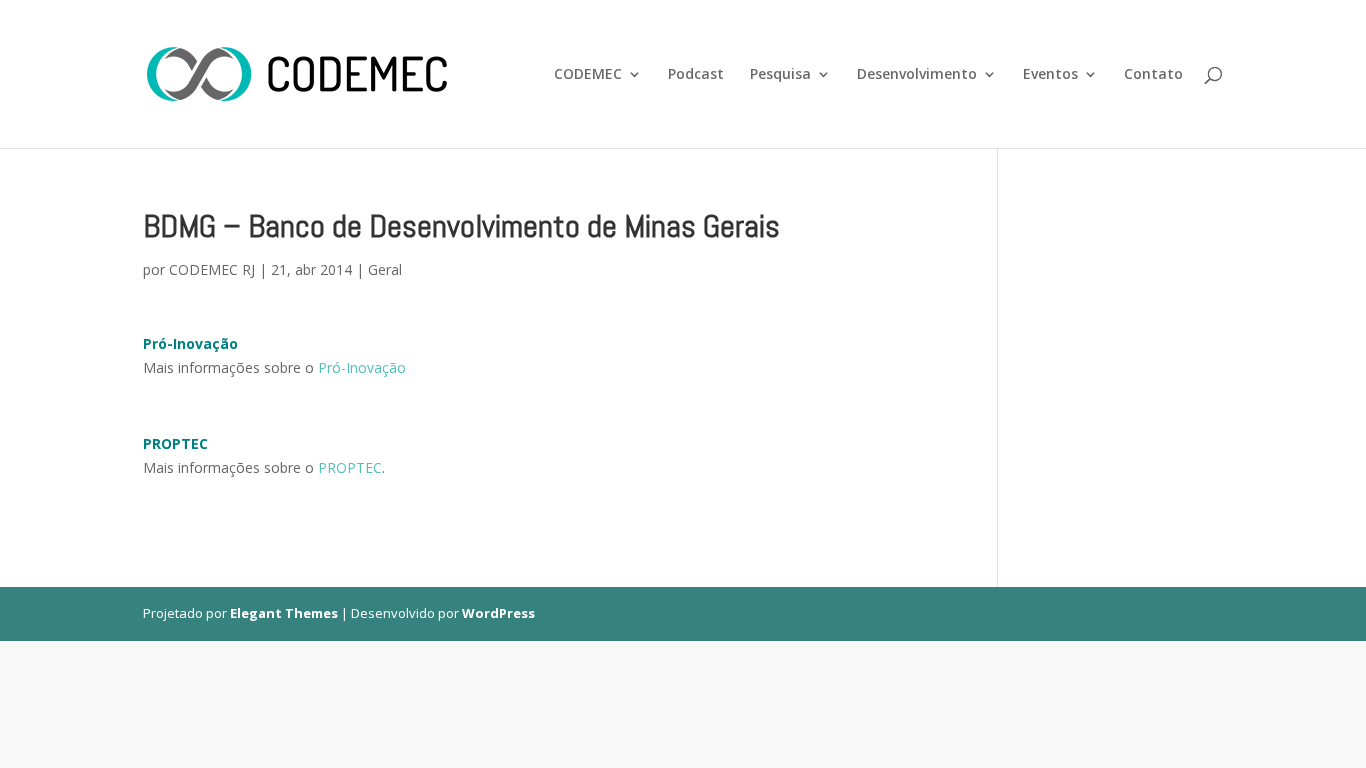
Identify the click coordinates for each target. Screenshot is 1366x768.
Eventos (1050, 75)
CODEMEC (588, 75)
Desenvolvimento (917, 75)
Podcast (696, 75)
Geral (385, 269)
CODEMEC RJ (212, 269)
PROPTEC (350, 467)
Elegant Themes (284, 613)
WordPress (498, 613)
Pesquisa (780, 75)
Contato (1153, 75)
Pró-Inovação (362, 367)
